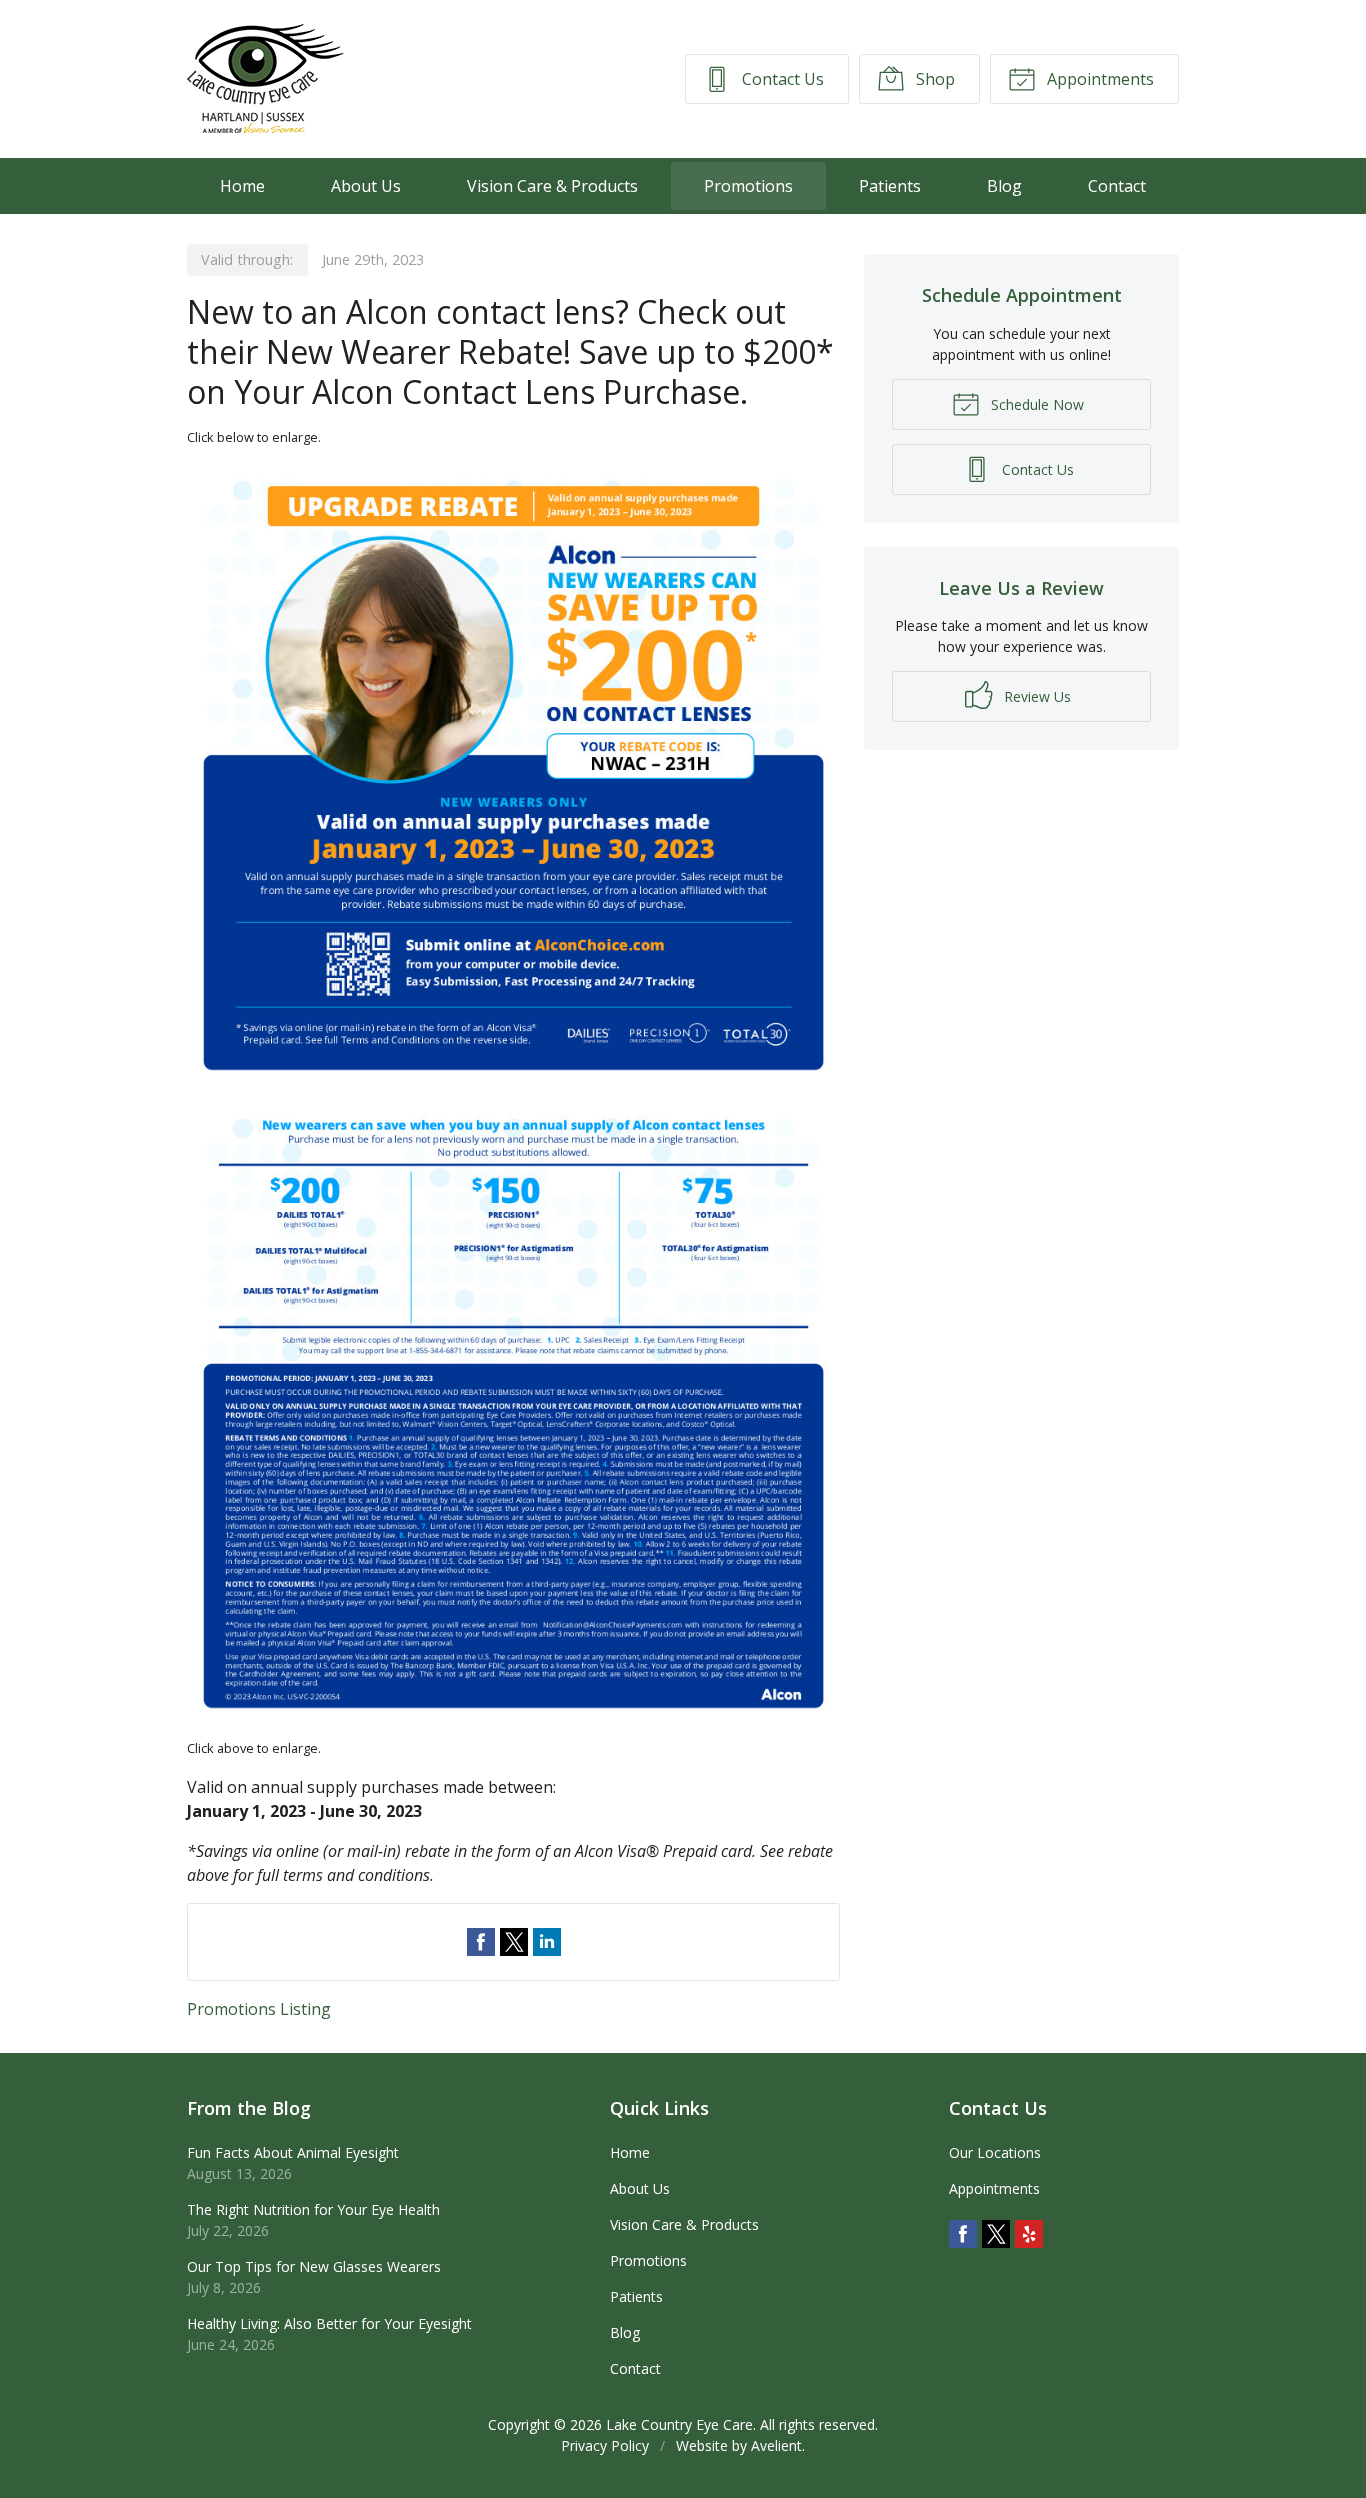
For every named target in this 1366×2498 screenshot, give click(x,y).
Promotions (748, 186)
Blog (1004, 186)
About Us (366, 186)
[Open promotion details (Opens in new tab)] (513, 1093)
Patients (890, 186)
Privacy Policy (605, 2445)
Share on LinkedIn (547, 1942)
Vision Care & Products (552, 186)
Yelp (1029, 2234)
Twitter (996, 2234)
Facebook (963, 2234)
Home (242, 186)
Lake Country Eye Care (679, 2424)
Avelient (776, 2445)
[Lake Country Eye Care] (265, 79)
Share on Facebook (481, 1942)
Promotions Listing (259, 2009)
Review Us (1035, 696)
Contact (1117, 186)
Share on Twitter (514, 1942)
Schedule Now (1035, 404)
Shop (933, 79)
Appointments (1098, 79)
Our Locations (995, 2152)
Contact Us (781, 79)
